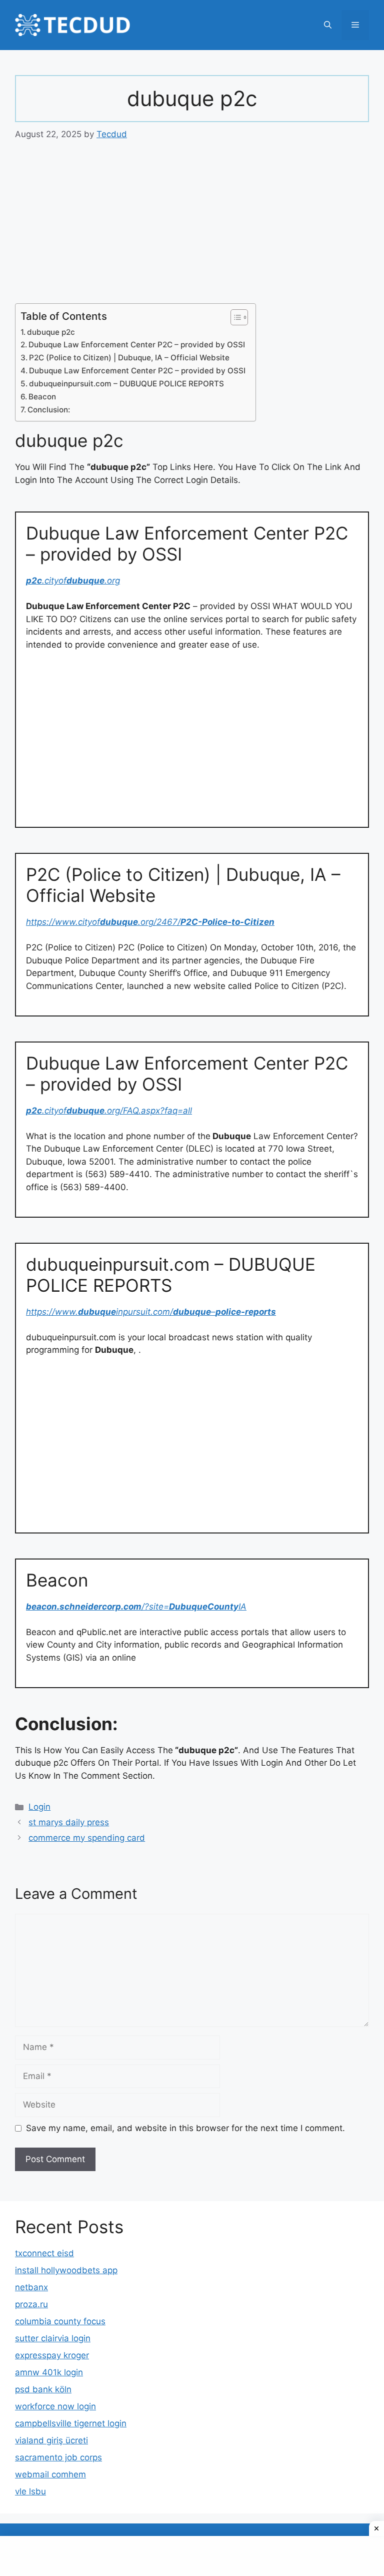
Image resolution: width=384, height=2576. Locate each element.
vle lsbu (30, 2491)
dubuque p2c (51, 332)
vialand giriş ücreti (51, 2440)
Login (39, 1807)
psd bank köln (43, 2389)
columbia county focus (60, 2321)
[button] (328, 25)
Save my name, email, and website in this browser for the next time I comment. (185, 2128)
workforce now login (55, 2406)
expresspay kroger (52, 2355)
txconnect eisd (44, 2253)
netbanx (31, 2287)
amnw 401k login (49, 2372)
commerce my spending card (87, 1838)
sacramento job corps (58, 2457)
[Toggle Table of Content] (234, 317)
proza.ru (31, 2304)
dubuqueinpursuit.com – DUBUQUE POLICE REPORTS (126, 384)
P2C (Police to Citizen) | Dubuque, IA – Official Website (129, 358)
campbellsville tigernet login (71, 2423)
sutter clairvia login (53, 2338)
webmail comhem (50, 2474)
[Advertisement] (192, 229)
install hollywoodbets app (66, 2270)
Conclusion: (49, 410)
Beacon (42, 397)
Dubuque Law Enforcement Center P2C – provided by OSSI (137, 345)
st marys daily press (69, 1822)
